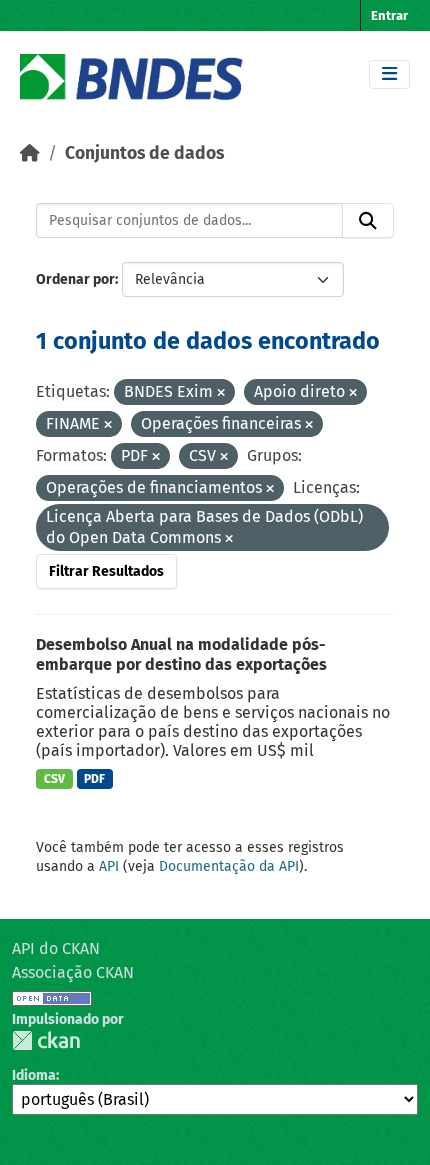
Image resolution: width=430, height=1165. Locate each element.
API (109, 866)
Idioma (34, 1075)
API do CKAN (56, 948)
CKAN (46, 1040)
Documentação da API (229, 866)
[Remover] (221, 393)
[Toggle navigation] (389, 74)
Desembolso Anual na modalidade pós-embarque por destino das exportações (181, 655)
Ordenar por (75, 279)
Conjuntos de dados (144, 153)
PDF (94, 779)
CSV (54, 779)
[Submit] (368, 221)
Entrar (389, 15)
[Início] (30, 153)
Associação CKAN (73, 972)
